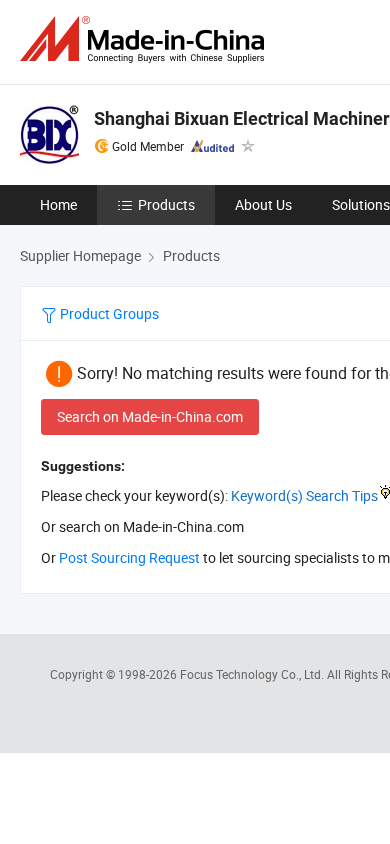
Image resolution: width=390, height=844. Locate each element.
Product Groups (108, 313)
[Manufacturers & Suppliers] (146, 39)
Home (58, 204)
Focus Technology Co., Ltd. (253, 674)
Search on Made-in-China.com (150, 416)
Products (166, 204)
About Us (263, 204)
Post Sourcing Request (129, 557)
